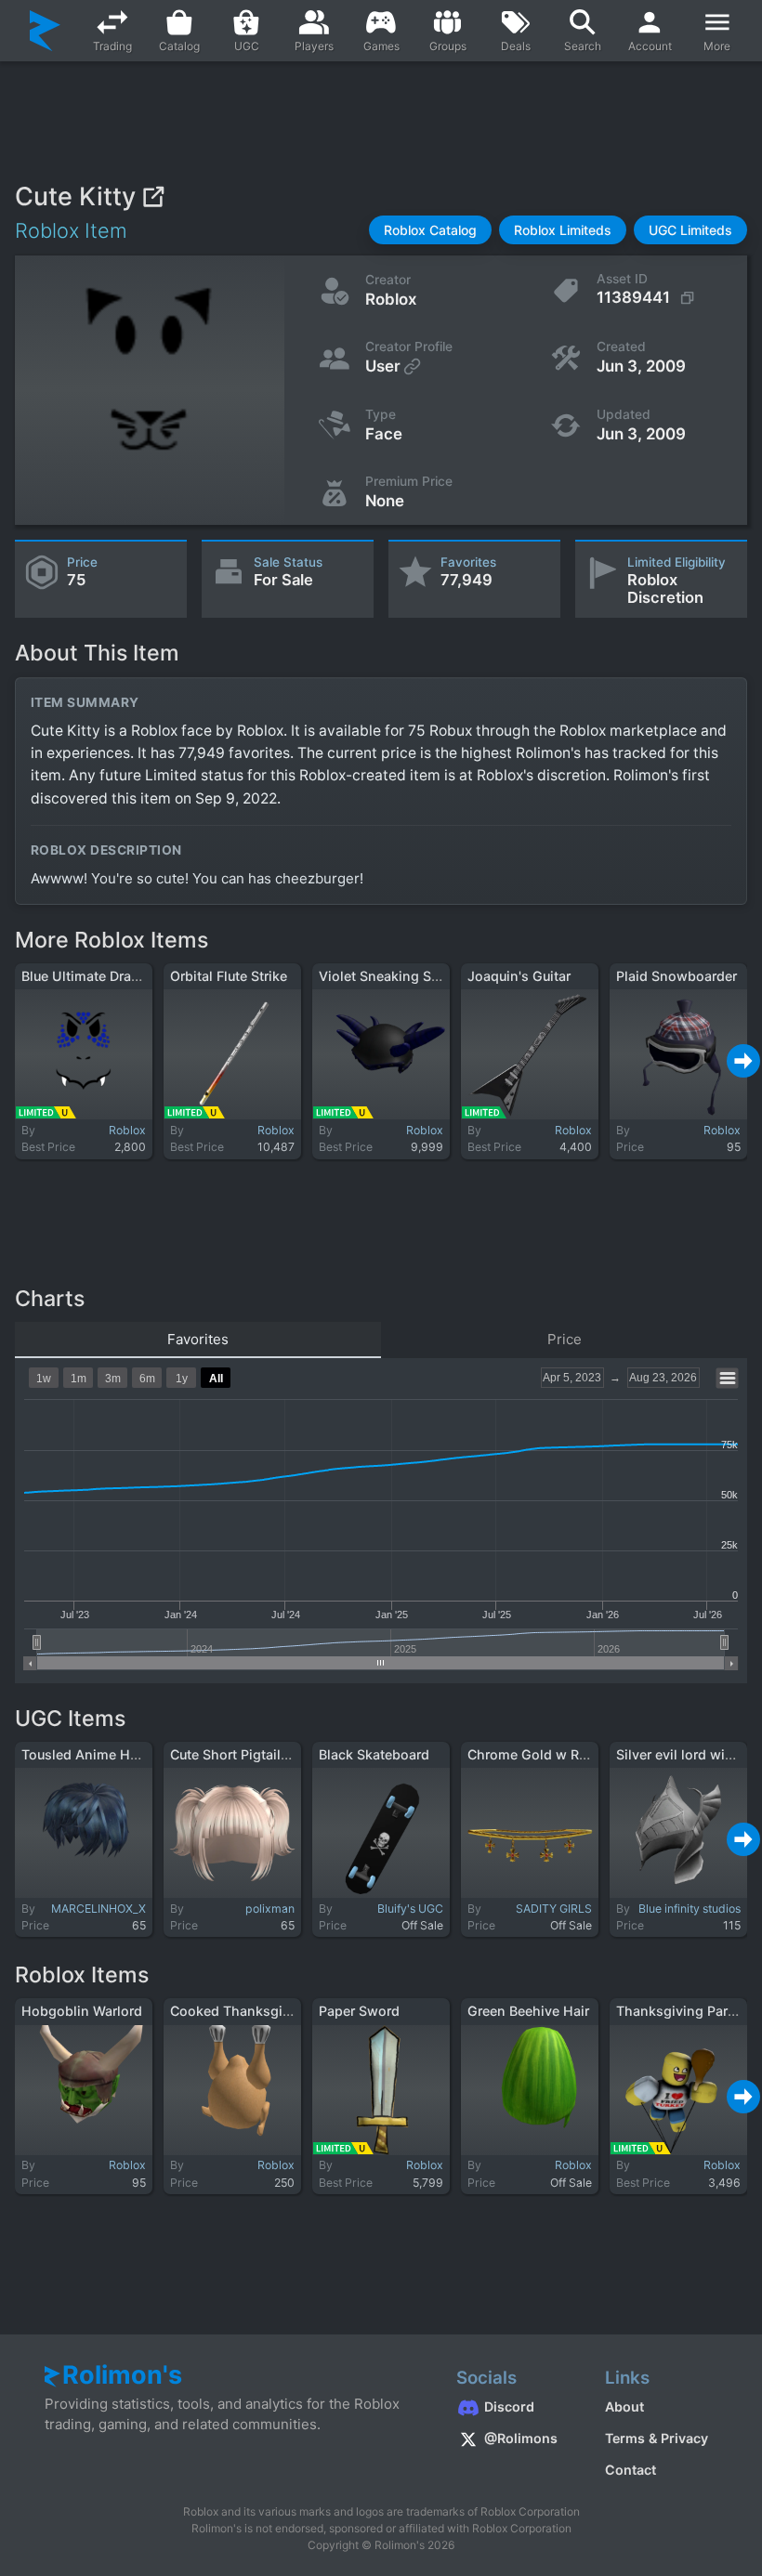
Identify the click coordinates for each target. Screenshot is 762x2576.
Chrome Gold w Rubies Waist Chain (580, 1754)
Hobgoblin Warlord (82, 2011)
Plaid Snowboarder (677, 976)
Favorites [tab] (198, 1339)
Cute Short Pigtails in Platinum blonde (291, 1754)
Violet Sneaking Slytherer (399, 976)
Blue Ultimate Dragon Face (105, 976)
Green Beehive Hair (528, 2011)
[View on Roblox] (153, 196)
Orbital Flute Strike (229, 976)
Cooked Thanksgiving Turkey (263, 2011)
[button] (430, 230)
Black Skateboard (374, 1754)
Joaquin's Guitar (519, 976)
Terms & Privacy (657, 2438)
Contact (631, 2470)
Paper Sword (359, 2011)
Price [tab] (565, 1339)
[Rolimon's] (45, 31)
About (624, 2406)
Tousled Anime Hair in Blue (107, 1754)
